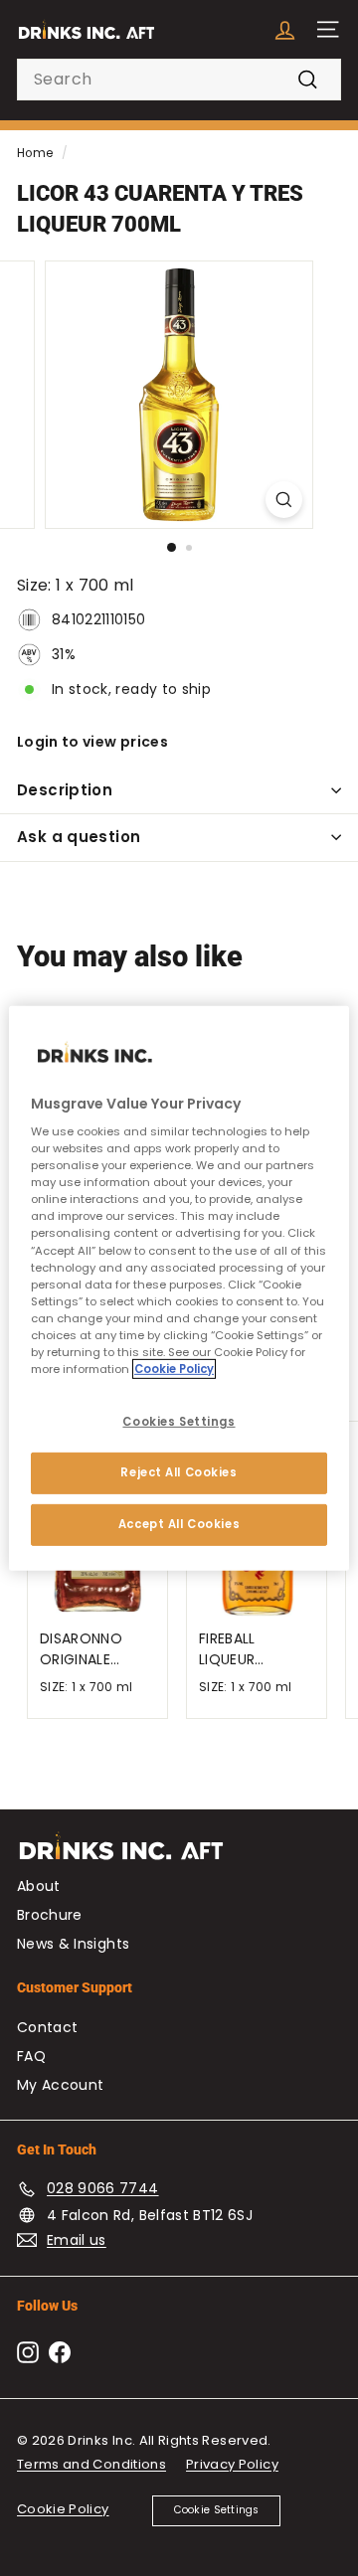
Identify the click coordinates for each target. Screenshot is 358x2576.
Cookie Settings (217, 2510)
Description (65, 790)
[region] (179, 1288)
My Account (61, 2085)
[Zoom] (284, 500)
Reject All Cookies (179, 1472)
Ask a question (79, 837)
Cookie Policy (63, 2509)
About (39, 1886)
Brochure (50, 1915)
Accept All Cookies (179, 1524)
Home (35, 153)
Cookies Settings (179, 1422)
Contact (47, 2027)
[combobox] (179, 80)
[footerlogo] (179, 1856)
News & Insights (73, 1944)
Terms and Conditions (91, 2464)
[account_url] (285, 29)
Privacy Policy (232, 2464)
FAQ (31, 2056)
